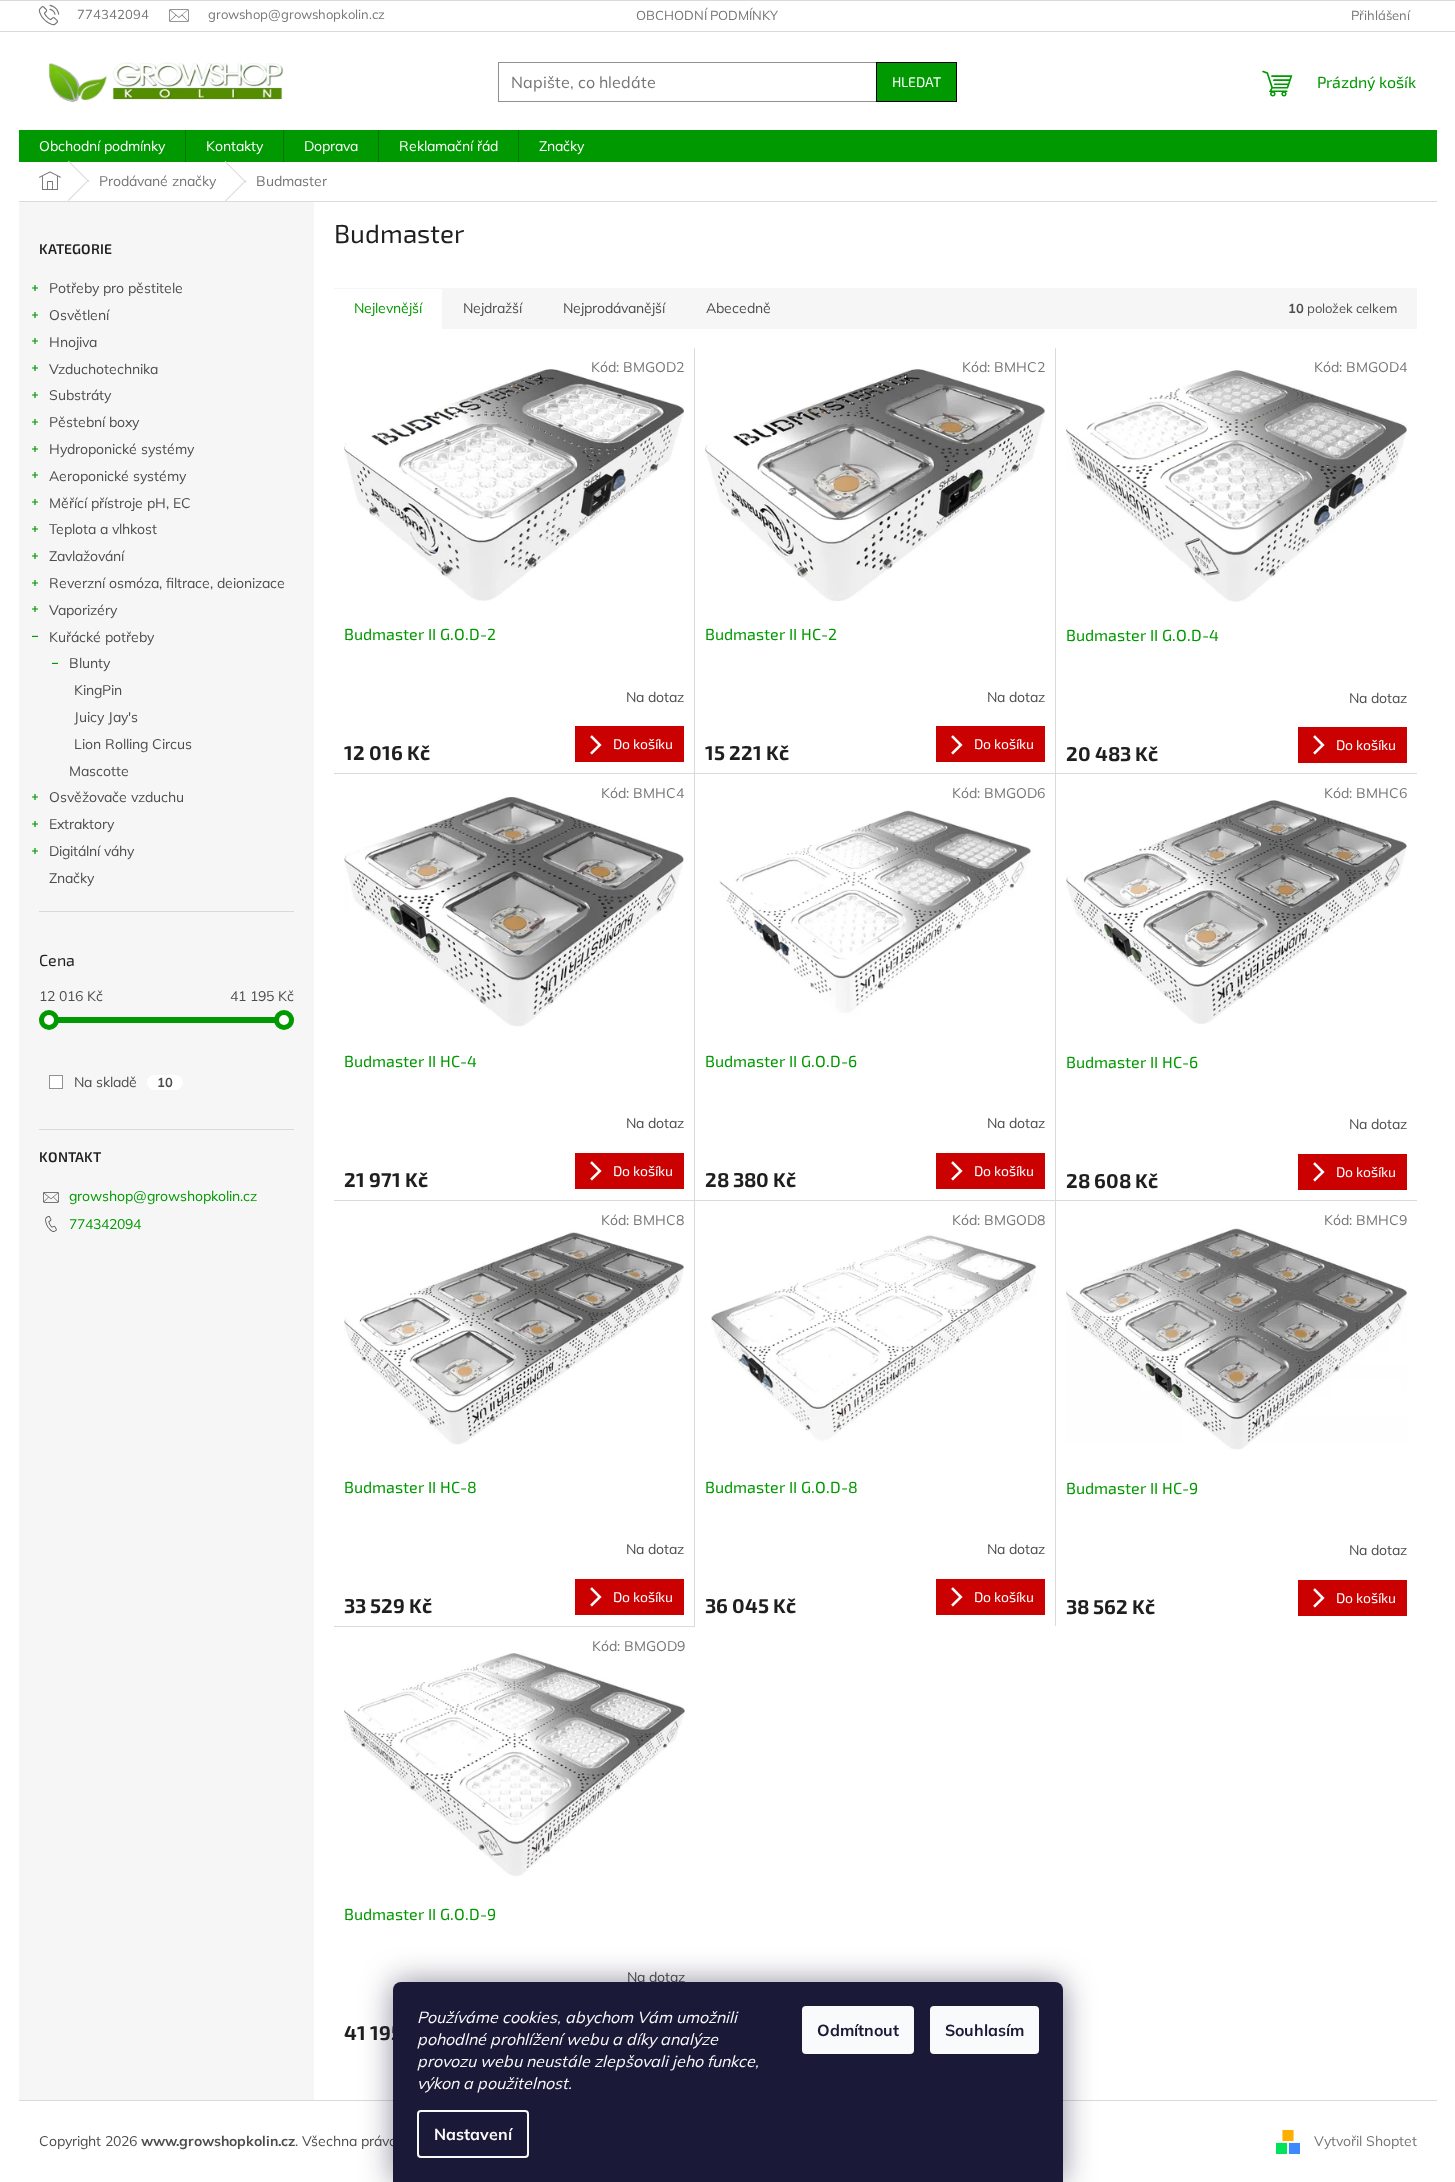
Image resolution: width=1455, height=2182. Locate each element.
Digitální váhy (91, 851)
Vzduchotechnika (103, 369)
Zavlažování (86, 556)
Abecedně (738, 308)
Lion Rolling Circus (133, 744)
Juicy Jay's (106, 717)
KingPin (98, 690)
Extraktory (81, 824)
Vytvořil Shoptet (1365, 2140)
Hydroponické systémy (121, 449)
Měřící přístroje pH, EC (120, 503)
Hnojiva (73, 342)
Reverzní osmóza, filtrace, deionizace (167, 583)
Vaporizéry (83, 610)
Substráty (80, 395)
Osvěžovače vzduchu (116, 797)
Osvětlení (79, 315)
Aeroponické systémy (117, 476)
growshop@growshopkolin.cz (163, 1196)
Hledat (916, 81)
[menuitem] (102, 146)
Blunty (89, 663)
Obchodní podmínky (707, 15)
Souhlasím (984, 2030)
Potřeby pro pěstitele (116, 288)
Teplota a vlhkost (103, 529)
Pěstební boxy (94, 422)
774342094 (105, 1224)
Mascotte (99, 771)
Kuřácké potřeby (101, 637)
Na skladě (123, 1082)
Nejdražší (492, 308)
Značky (71, 878)
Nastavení (473, 2134)
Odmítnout (858, 2030)
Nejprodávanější (614, 308)
